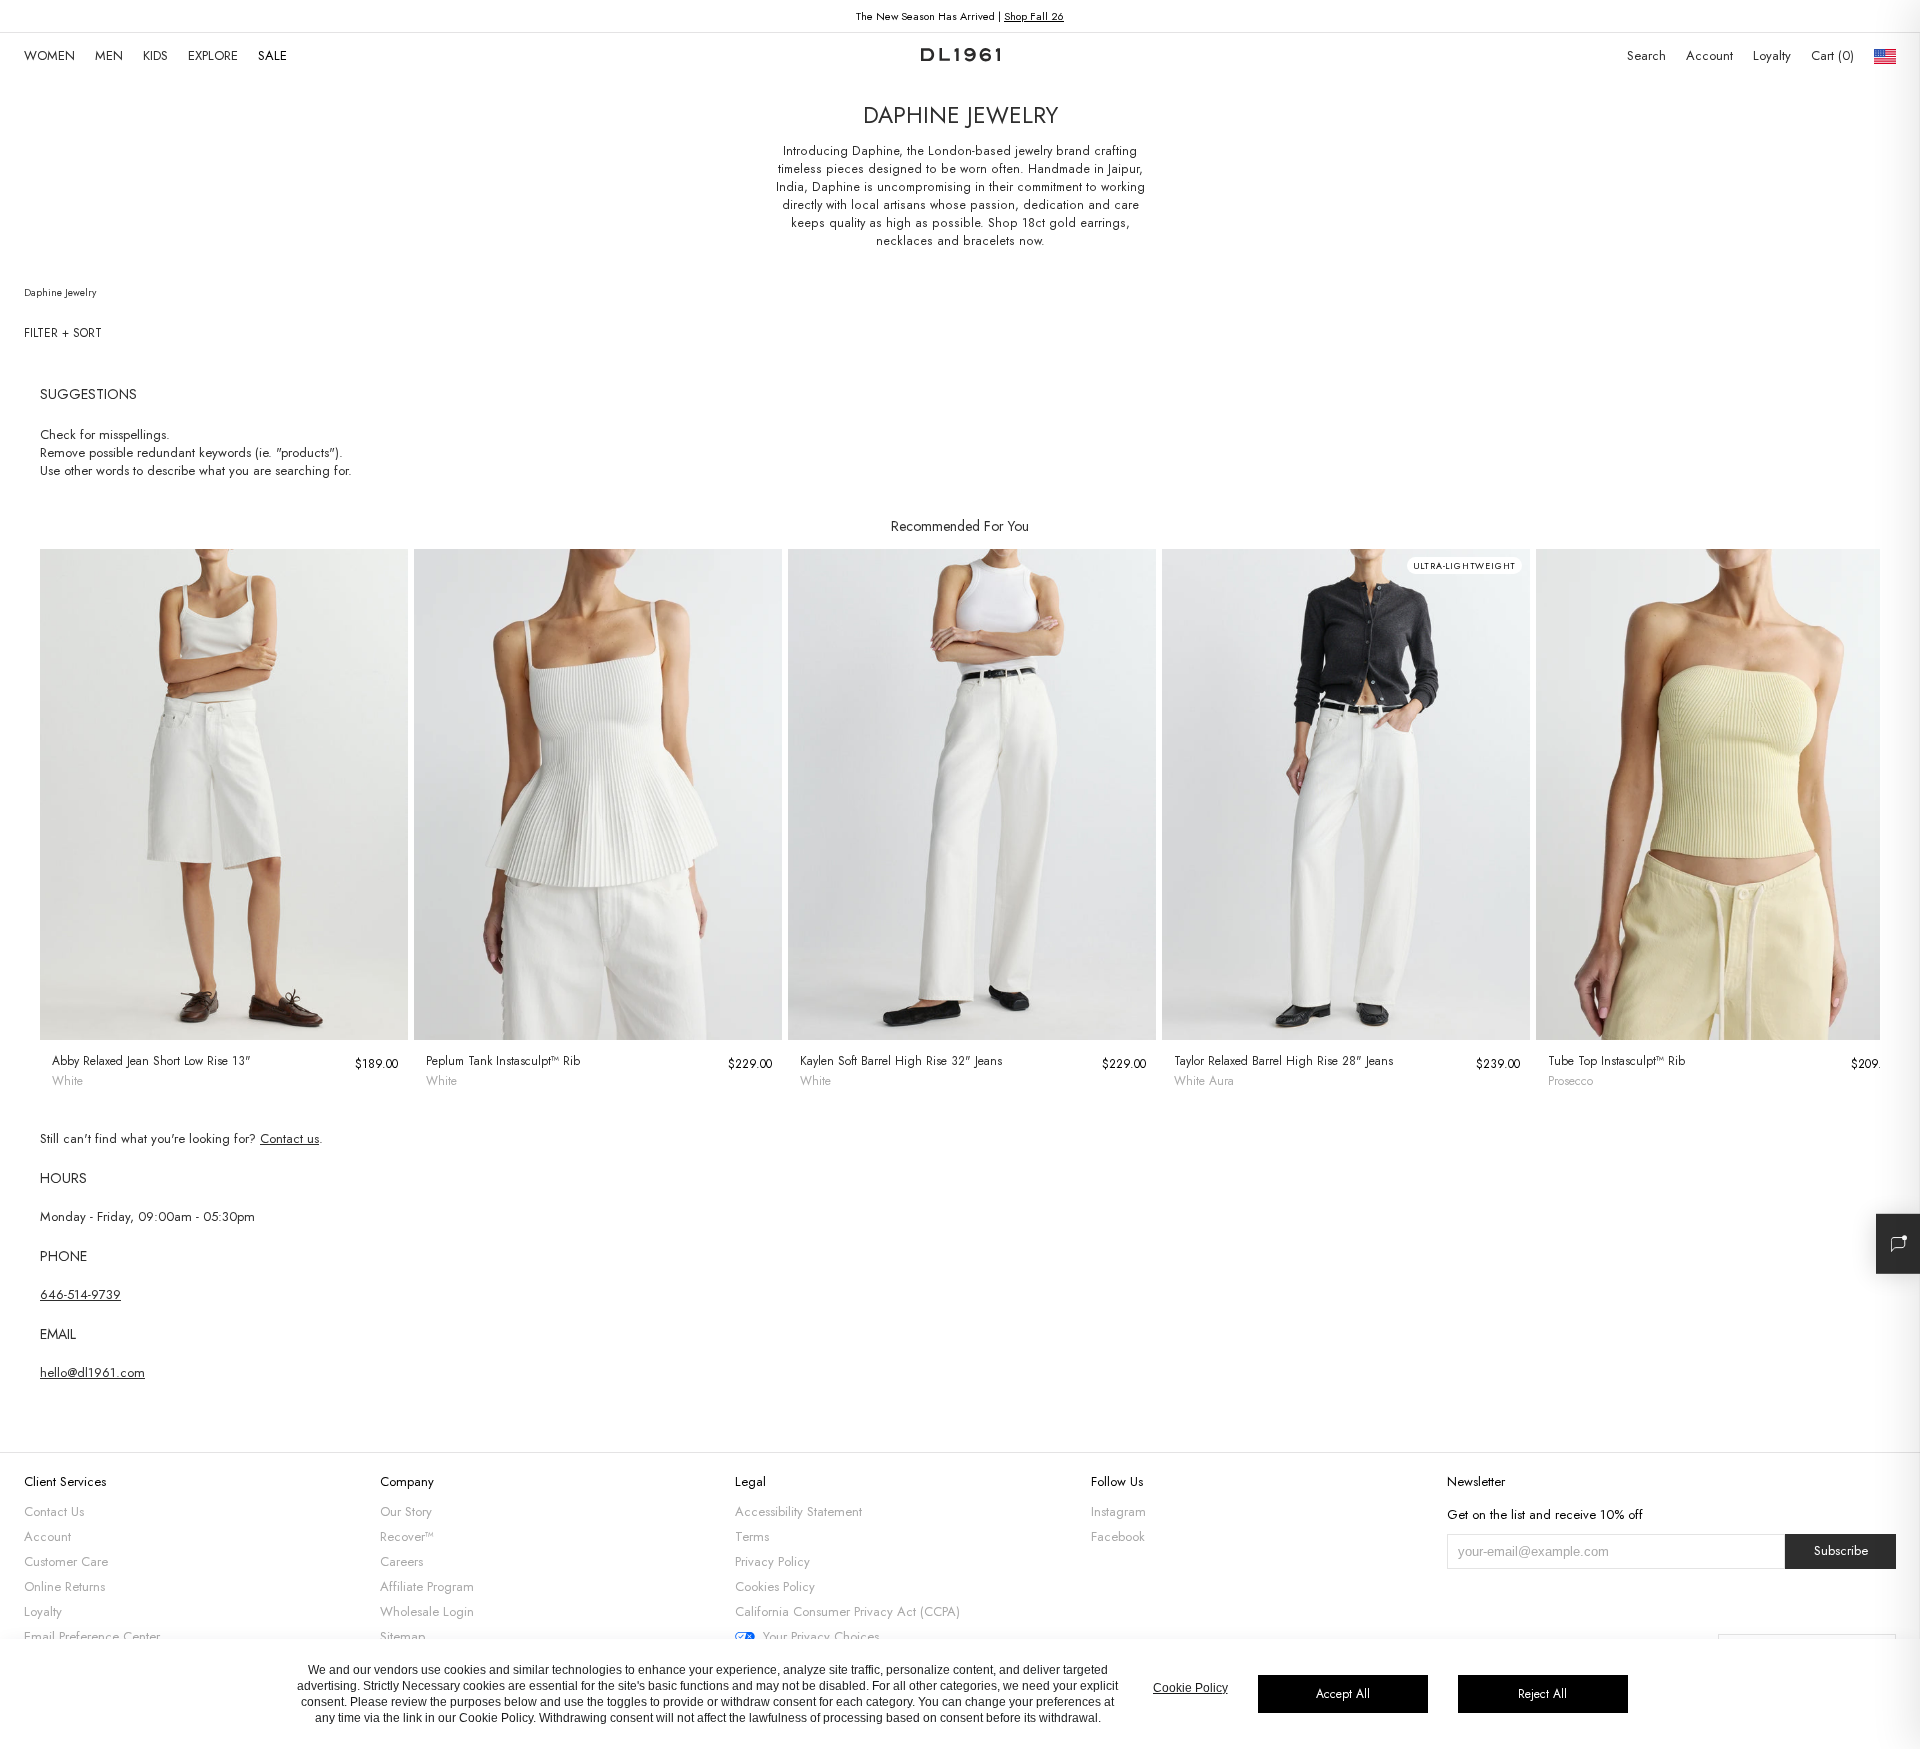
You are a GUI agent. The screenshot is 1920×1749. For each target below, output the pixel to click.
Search (1646, 55)
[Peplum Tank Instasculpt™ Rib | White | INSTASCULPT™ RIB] (598, 794)
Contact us (289, 1138)
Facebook (1118, 1536)
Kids (155, 55)
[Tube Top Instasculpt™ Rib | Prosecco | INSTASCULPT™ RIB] (1720, 794)
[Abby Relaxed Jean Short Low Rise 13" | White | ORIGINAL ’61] (224, 794)
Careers (401, 1561)
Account (1709, 55)
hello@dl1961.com (92, 1372)
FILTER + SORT (63, 333)
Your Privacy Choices (821, 1637)
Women (49, 55)
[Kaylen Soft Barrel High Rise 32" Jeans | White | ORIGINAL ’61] (972, 794)
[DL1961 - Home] (960, 56)
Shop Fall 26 (1034, 16)
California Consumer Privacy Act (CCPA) (847, 1611)
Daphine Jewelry (60, 292)
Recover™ (407, 1536)
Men (109, 55)
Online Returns (64, 1586)
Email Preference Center (92, 1636)
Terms (752, 1536)
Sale (272, 55)
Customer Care (66, 1561)
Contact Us (54, 1511)
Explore (213, 55)
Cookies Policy (775, 1586)
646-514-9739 (80, 1294)
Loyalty (1772, 55)
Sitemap (402, 1636)
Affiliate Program (427, 1586)
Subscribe (1841, 1550)
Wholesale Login (427, 1611)
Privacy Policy (772, 1561)
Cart (1830, 55)
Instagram (1118, 1511)
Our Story (406, 1511)
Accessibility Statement (798, 1511)
